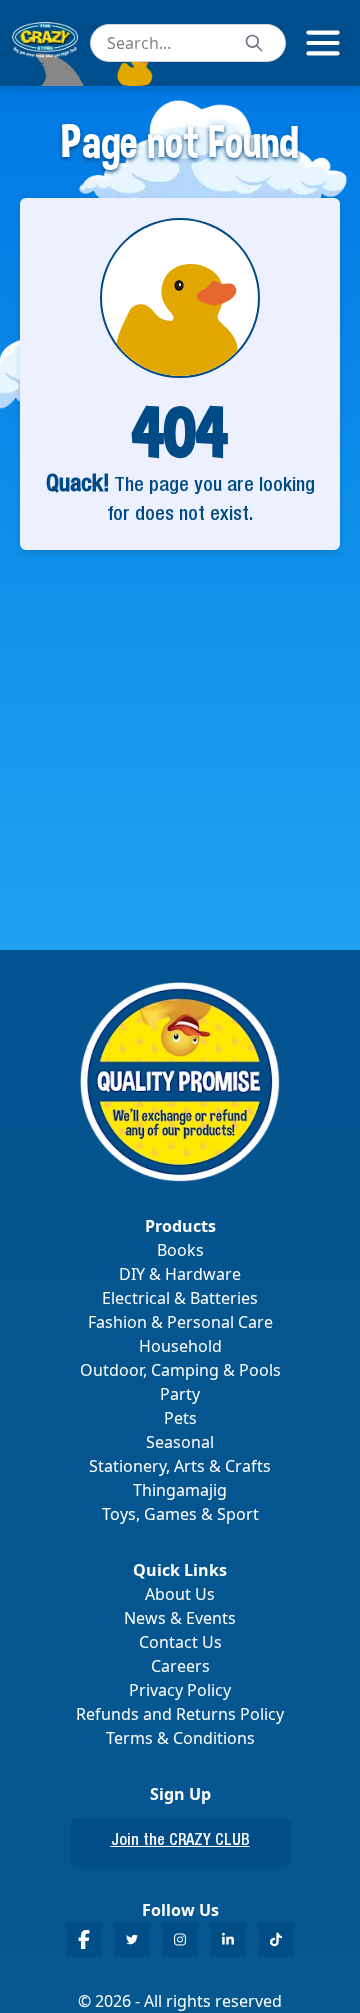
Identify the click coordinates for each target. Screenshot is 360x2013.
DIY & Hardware (180, 1274)
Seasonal (180, 1442)
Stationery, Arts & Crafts (180, 1466)
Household (180, 1346)
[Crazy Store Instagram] (180, 1939)
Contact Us (180, 1642)
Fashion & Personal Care (180, 1322)
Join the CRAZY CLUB (180, 1842)
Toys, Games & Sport (180, 1514)
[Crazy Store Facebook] (84, 1939)
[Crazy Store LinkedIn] (228, 1939)
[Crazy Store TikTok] (276, 1939)
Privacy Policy (180, 1690)
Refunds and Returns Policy (180, 1714)
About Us (180, 1594)
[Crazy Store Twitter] (132, 1939)
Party (180, 1394)
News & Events (180, 1618)
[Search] (254, 43)
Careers (180, 1666)
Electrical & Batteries (180, 1298)
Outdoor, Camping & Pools (180, 1370)
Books (180, 1250)
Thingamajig (180, 1490)
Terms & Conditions (180, 1738)
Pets (180, 1418)
